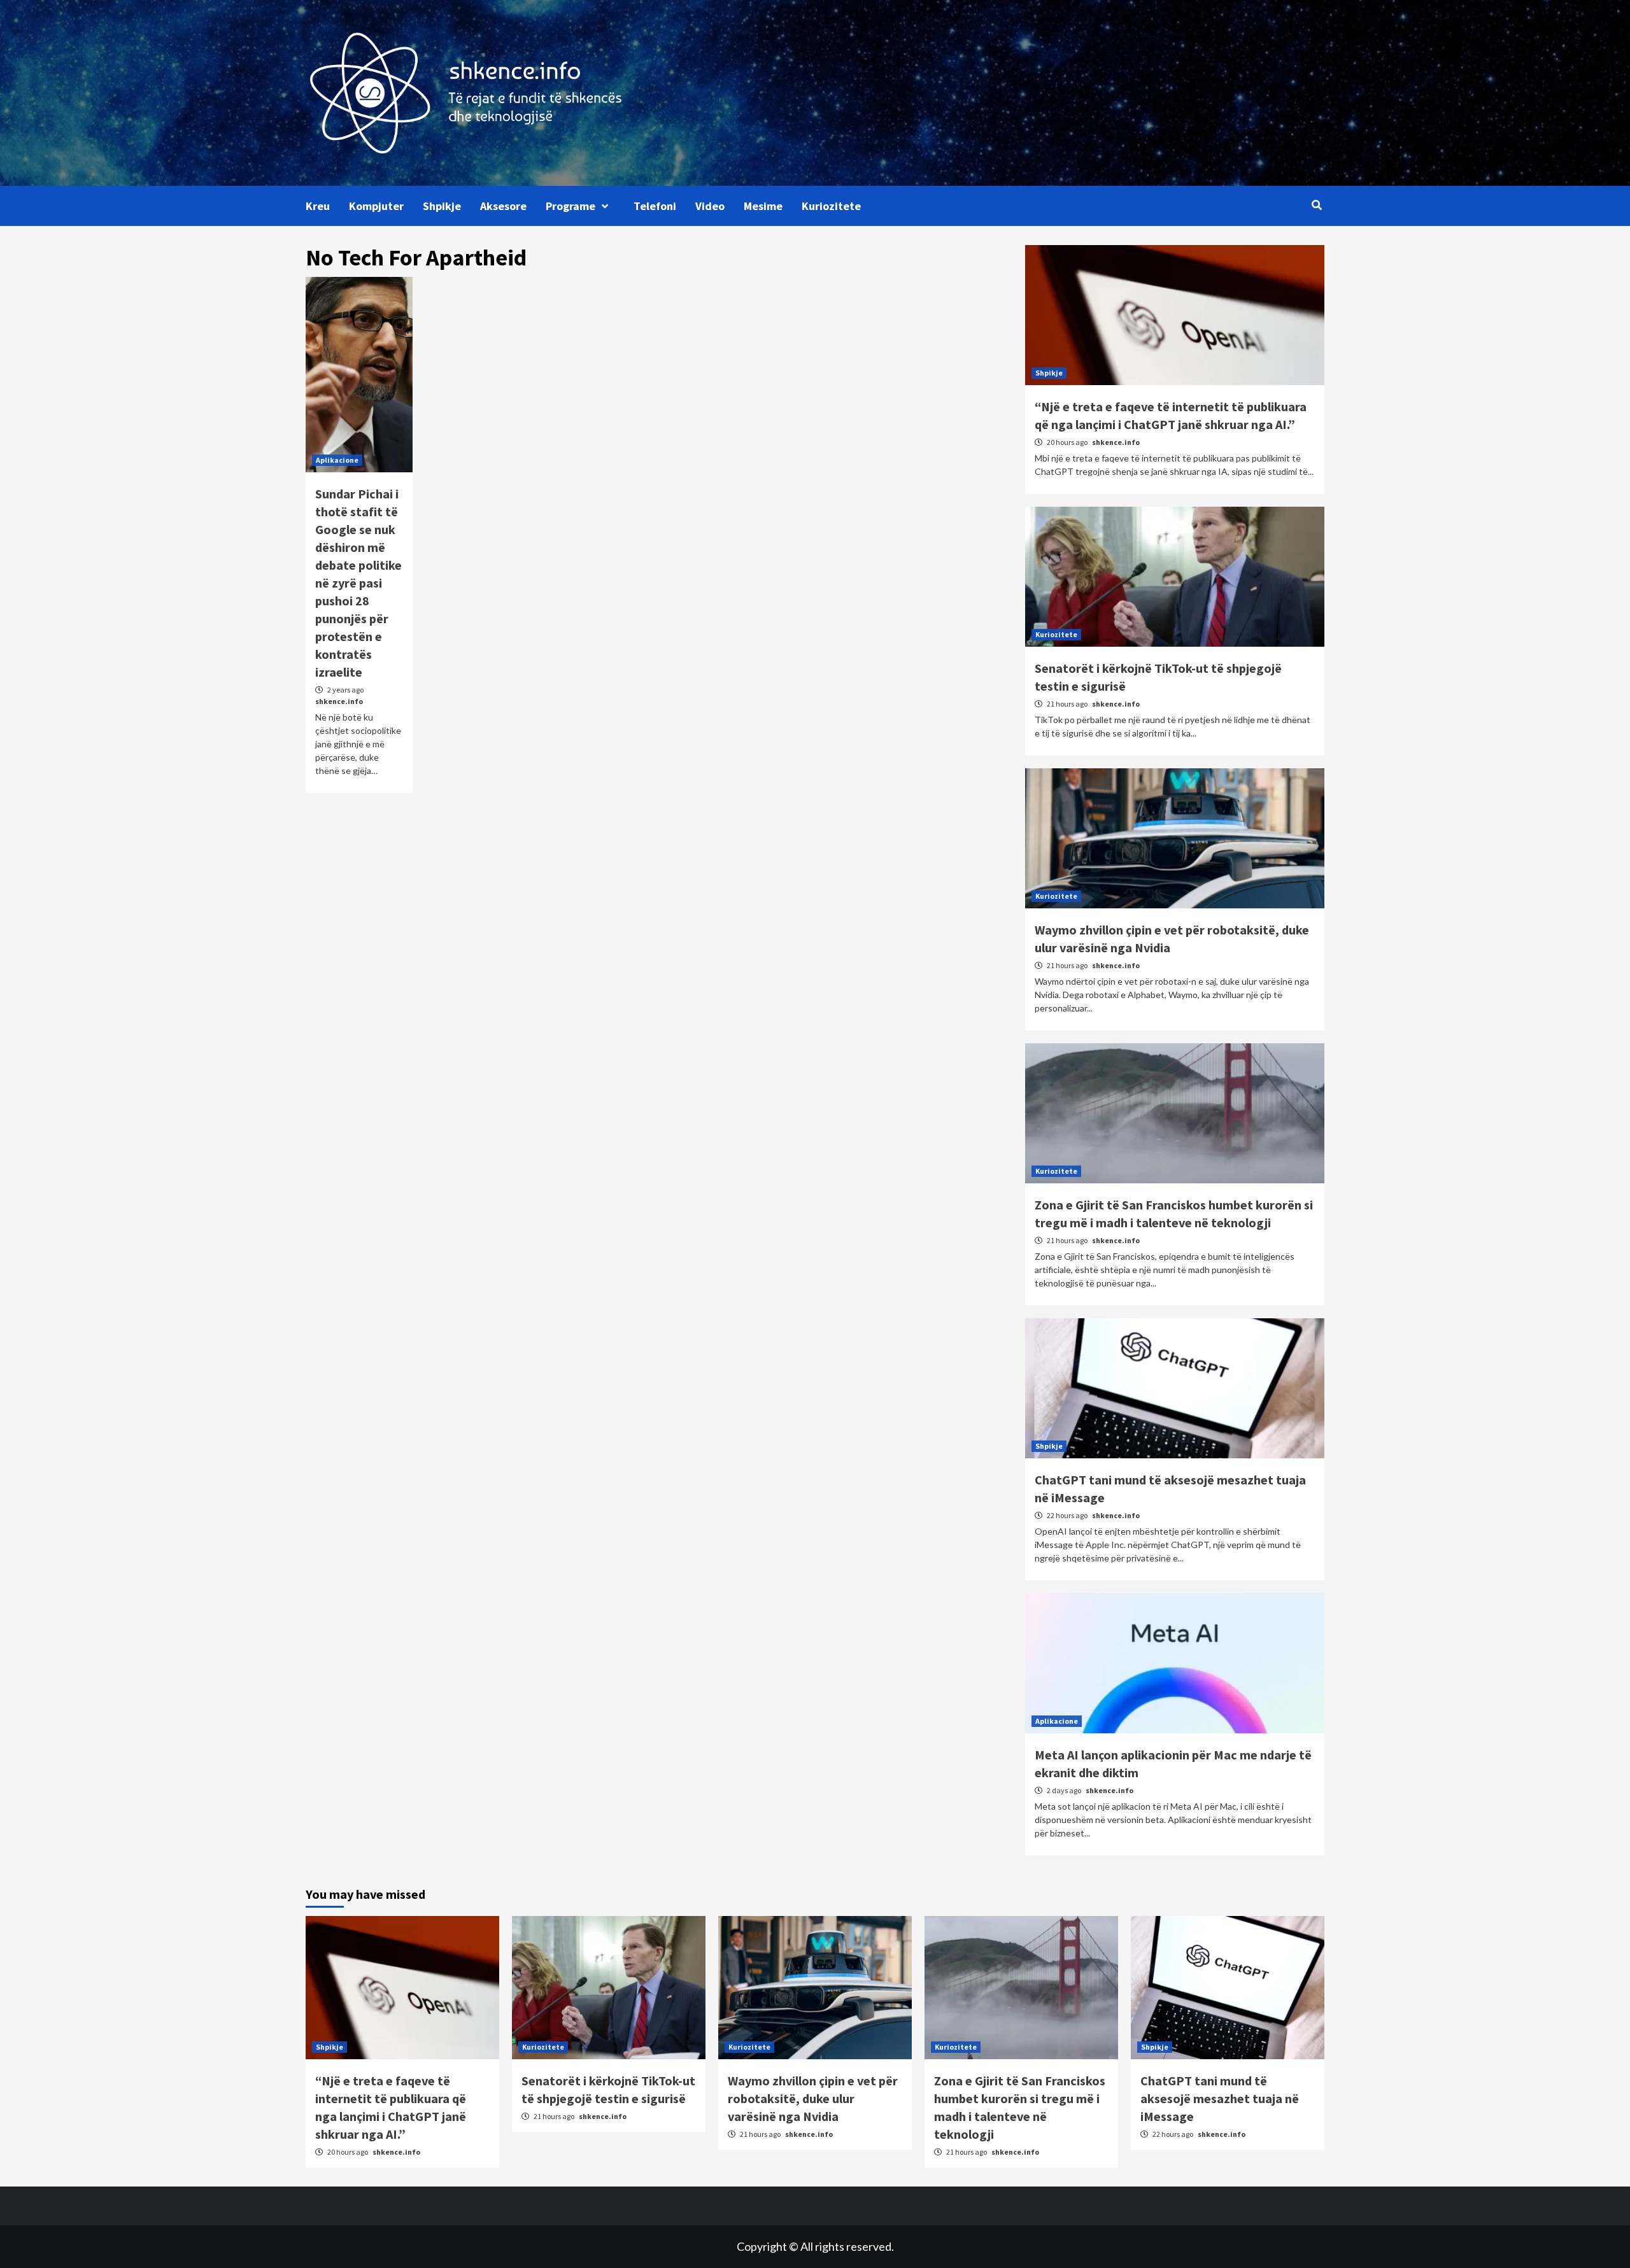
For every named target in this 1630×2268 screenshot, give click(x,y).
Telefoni (655, 206)
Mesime (763, 206)
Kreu (318, 206)
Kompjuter (376, 206)
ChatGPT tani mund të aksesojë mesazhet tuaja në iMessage (1220, 2098)
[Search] (1316, 205)
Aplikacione (337, 460)
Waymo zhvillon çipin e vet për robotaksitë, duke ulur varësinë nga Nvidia (813, 2098)
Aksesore (503, 206)
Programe (570, 206)
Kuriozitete (831, 206)
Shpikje (442, 206)
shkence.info (339, 701)
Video (710, 206)
